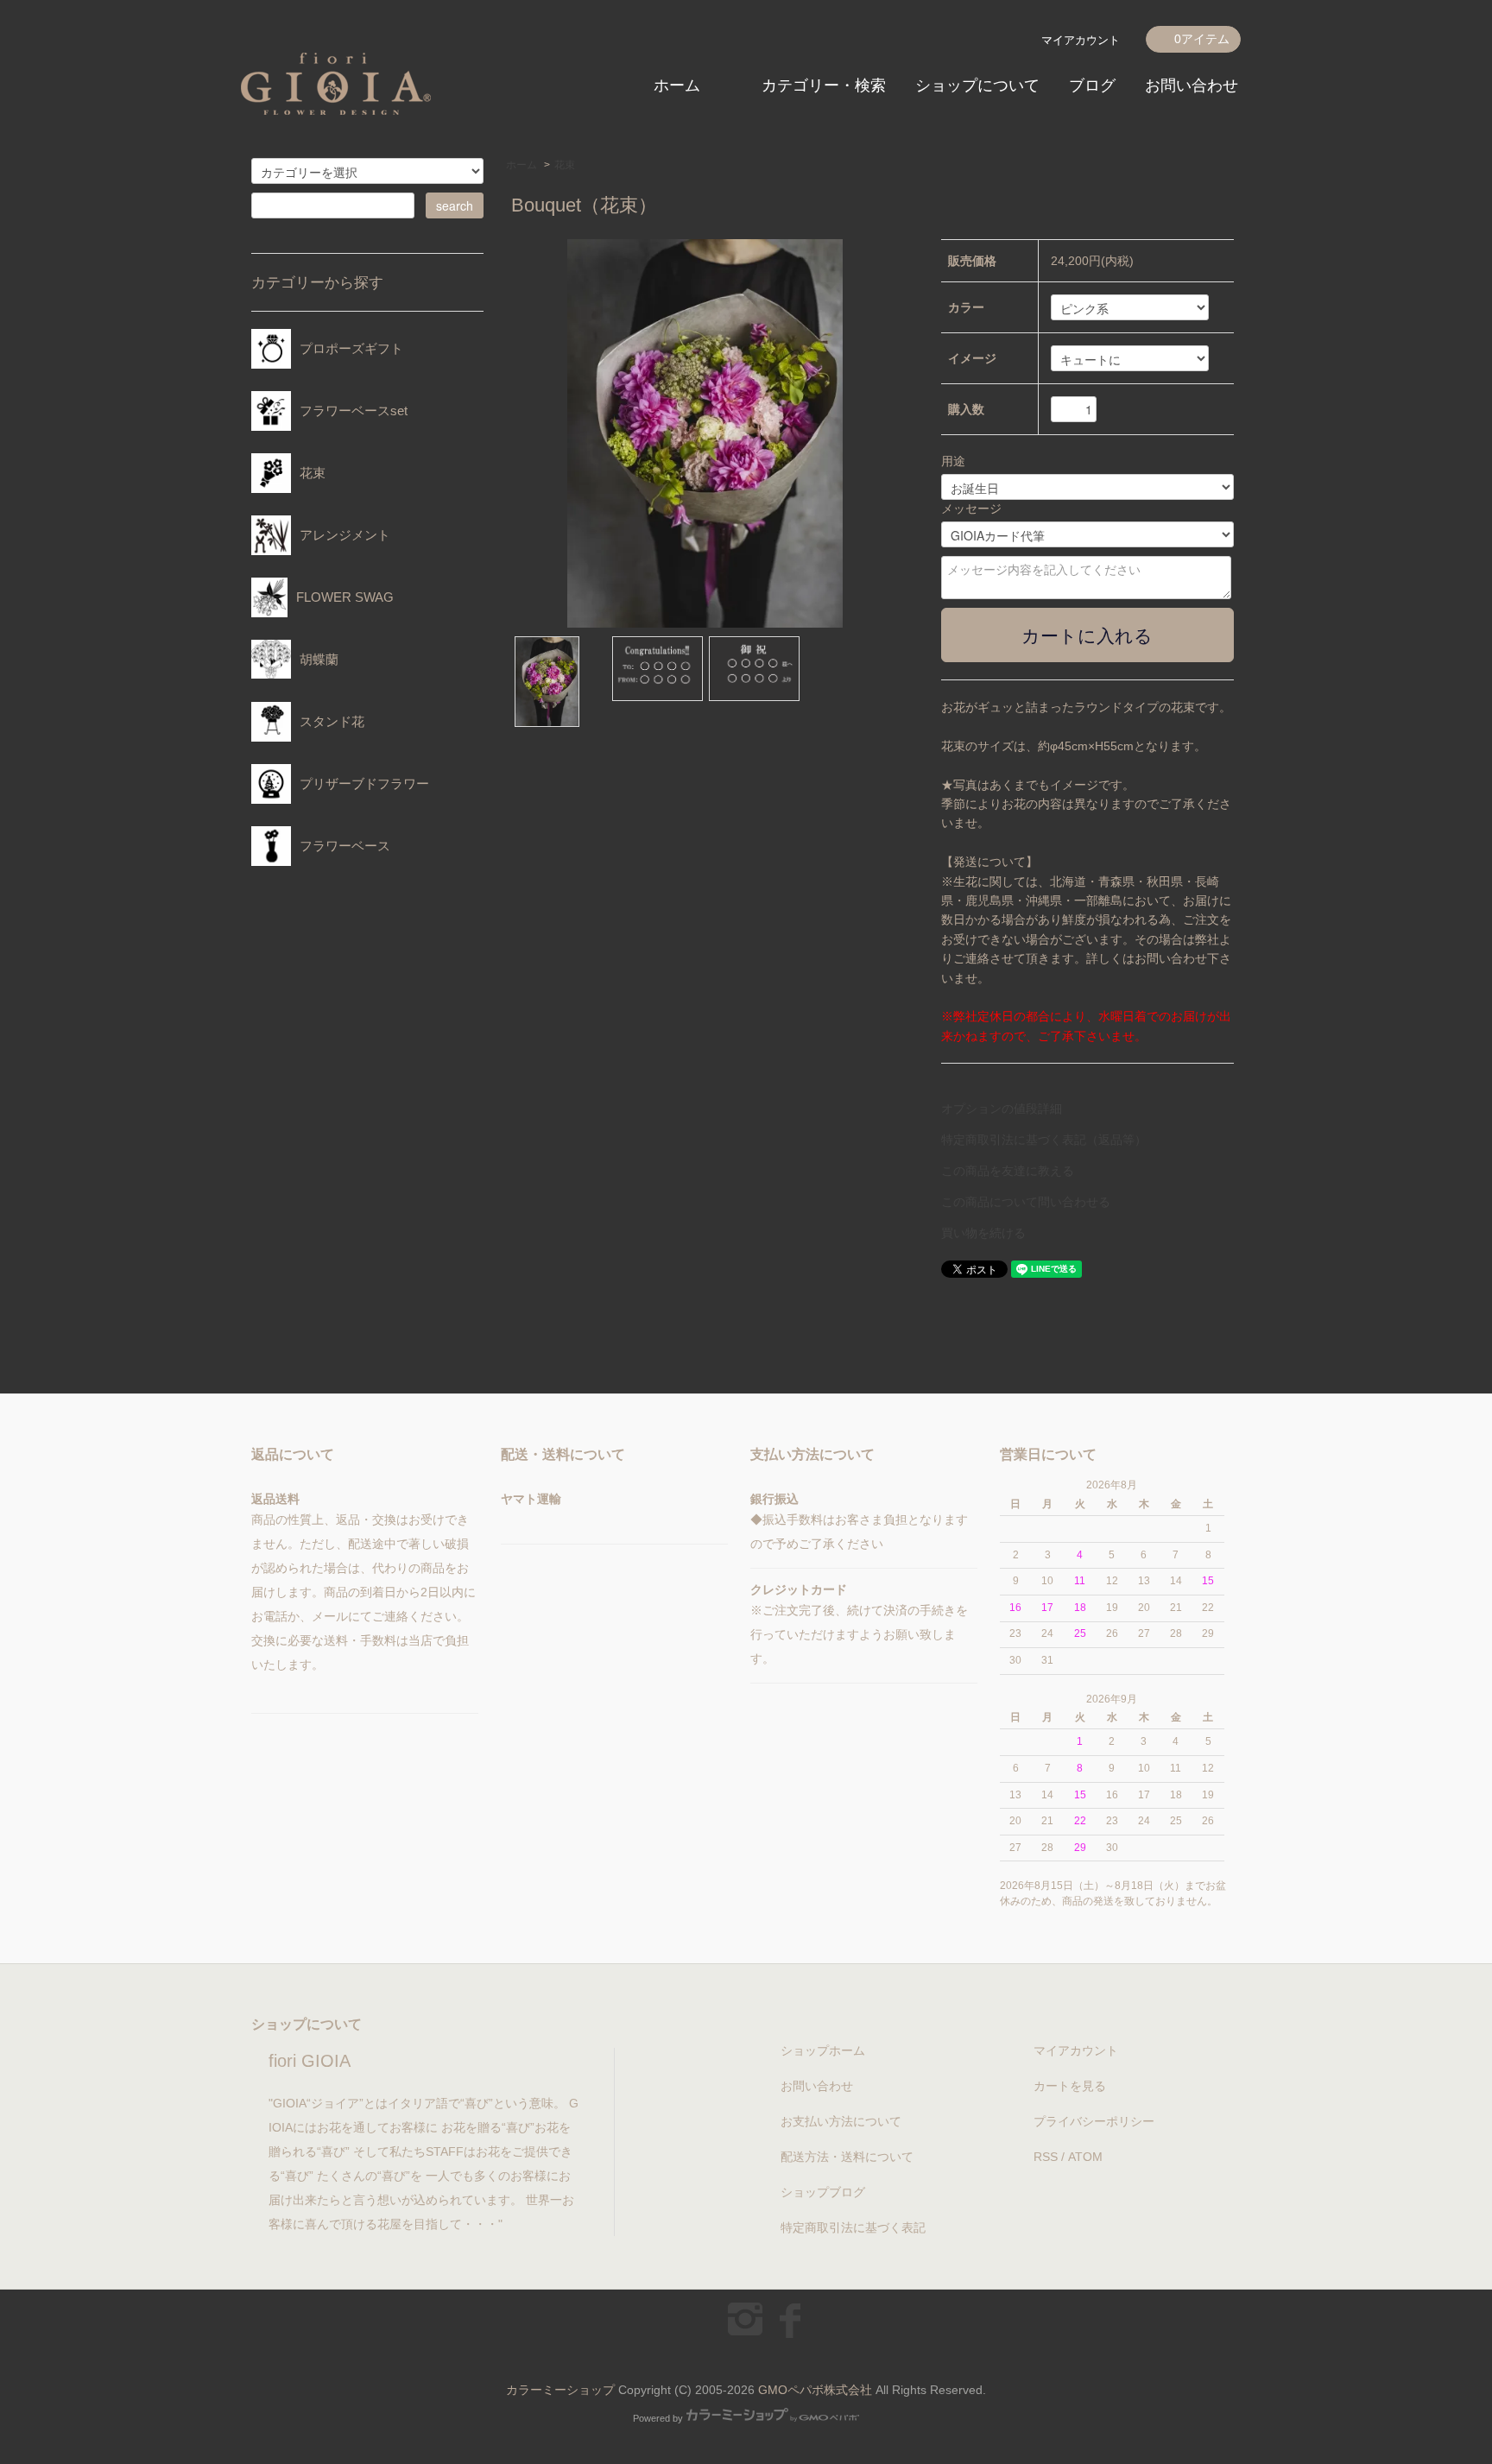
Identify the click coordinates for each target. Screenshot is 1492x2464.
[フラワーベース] (341, 861)
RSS (1046, 2157)
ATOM (1085, 2157)
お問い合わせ (1192, 85)
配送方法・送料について (847, 2157)
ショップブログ (823, 2192)
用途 (953, 461)
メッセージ (971, 509)
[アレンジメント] (341, 550)
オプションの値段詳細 (1002, 1109)
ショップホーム (823, 2050)
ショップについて (977, 85)
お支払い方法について (841, 2121)
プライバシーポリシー (1094, 2121)
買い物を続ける (983, 1233)
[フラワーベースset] (349, 426)
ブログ (1092, 85)
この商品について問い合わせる (1026, 1202)
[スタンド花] (328, 737)
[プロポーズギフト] (347, 364)
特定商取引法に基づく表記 (853, 2227)
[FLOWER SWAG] (341, 613)
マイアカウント (1081, 40)
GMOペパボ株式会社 (815, 2390)
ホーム (677, 85)
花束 (565, 165)
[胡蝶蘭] (315, 675)
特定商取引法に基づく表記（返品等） (1044, 1140)
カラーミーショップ (560, 2390)
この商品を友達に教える (1008, 1171)
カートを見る (1070, 2086)
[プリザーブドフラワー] (360, 799)
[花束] (308, 488)
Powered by (658, 2418)
